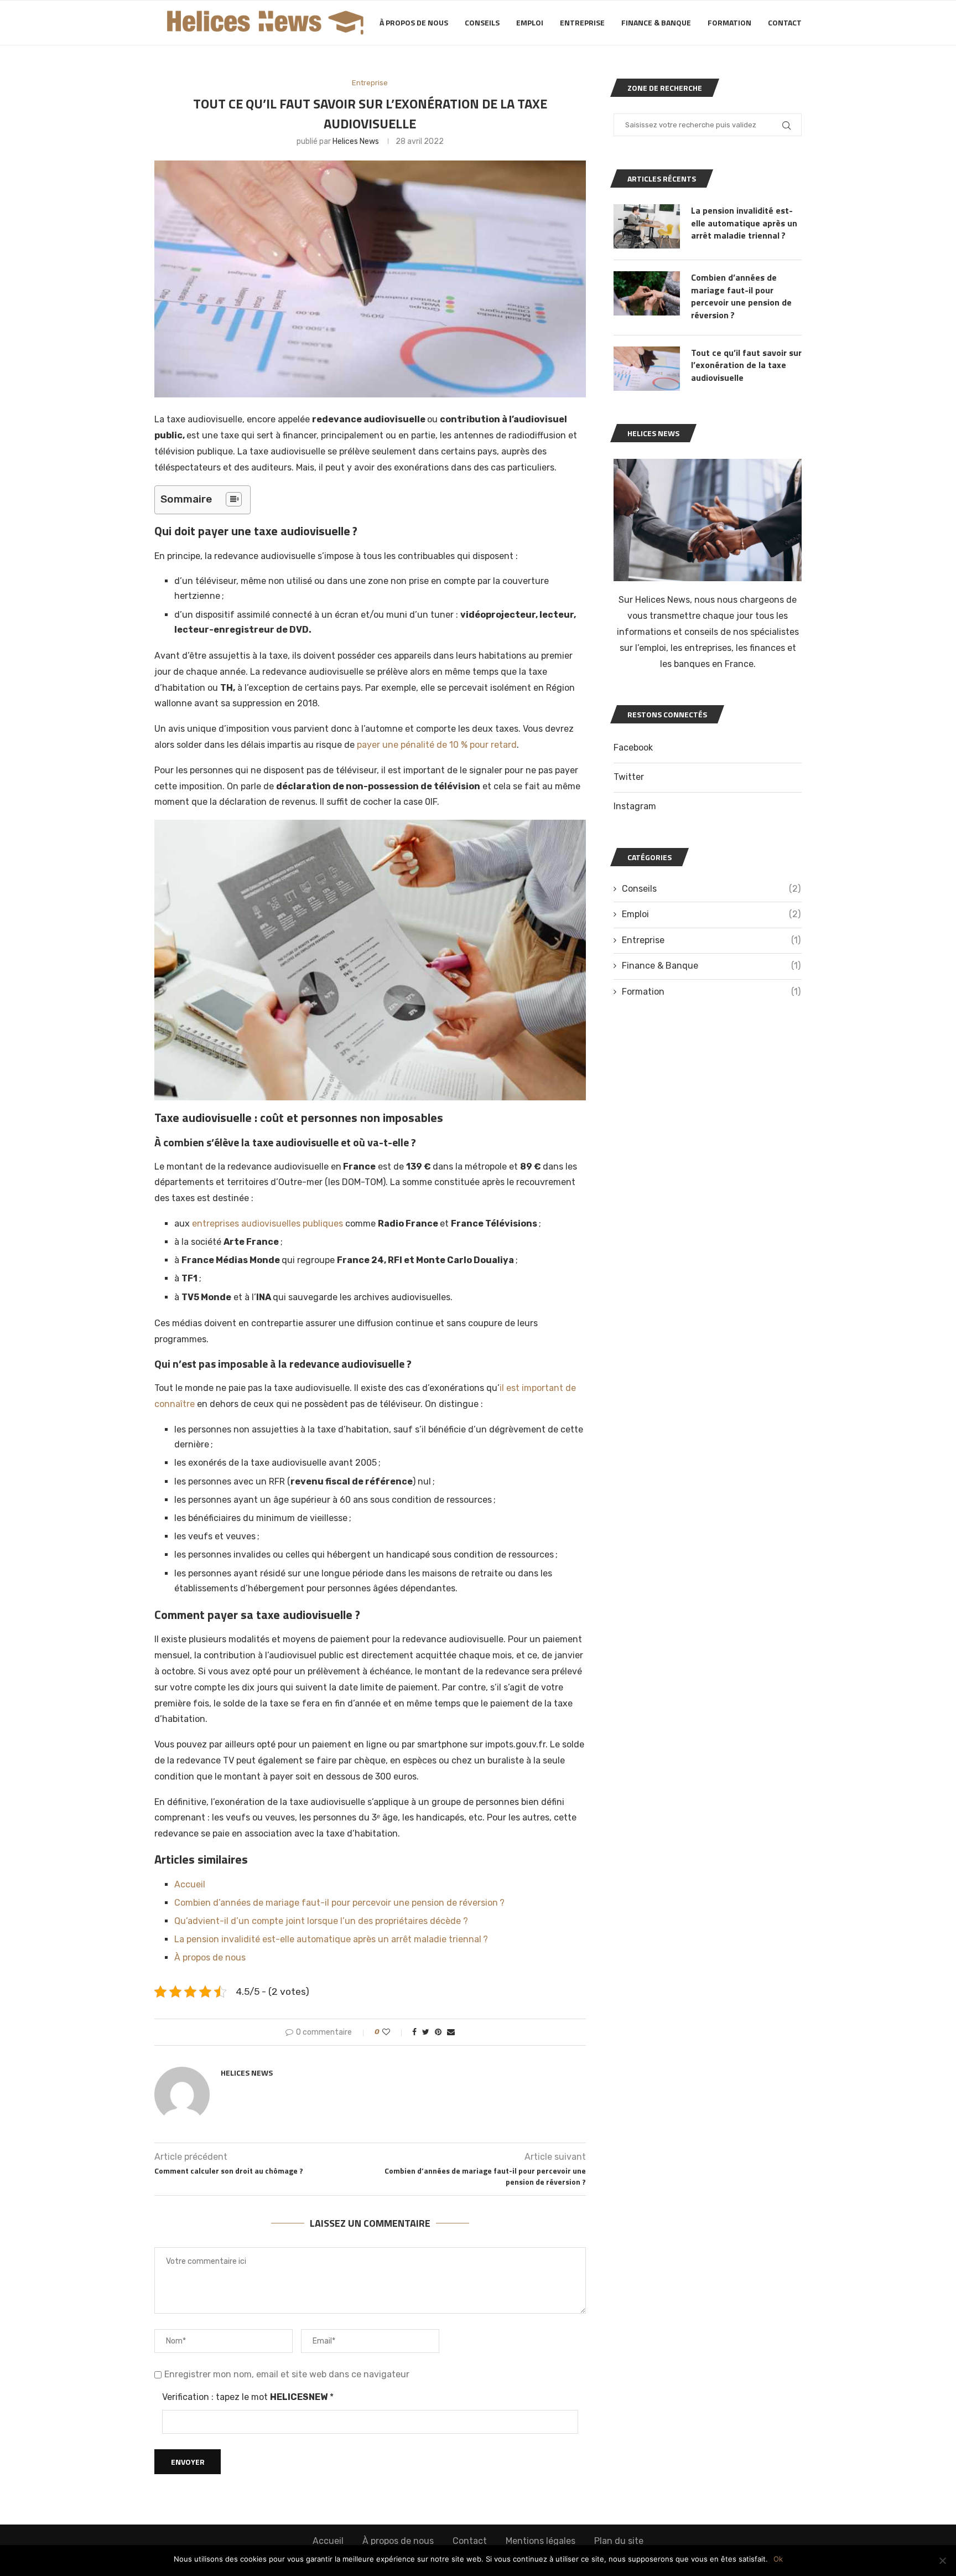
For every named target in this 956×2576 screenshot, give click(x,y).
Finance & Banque (656, 22)
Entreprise (582, 22)
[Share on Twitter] (426, 2032)
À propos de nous (414, 22)
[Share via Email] (451, 2032)
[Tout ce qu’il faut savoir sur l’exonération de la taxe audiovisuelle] (647, 369)
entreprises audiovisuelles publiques (267, 1224)
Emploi (530, 22)
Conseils (482, 22)
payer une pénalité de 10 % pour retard (437, 745)
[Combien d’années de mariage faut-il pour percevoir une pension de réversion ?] (647, 293)
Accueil (190, 1884)
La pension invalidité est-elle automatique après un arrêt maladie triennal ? (331, 1939)
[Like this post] (394, 2032)
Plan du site (619, 2541)
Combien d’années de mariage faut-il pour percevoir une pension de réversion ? (339, 1903)
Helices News (356, 141)
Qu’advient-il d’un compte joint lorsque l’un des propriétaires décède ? (321, 1921)
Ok (778, 2559)
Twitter (629, 777)
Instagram (635, 806)
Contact (785, 22)
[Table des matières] (234, 499)
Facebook (633, 748)
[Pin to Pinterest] (438, 2032)
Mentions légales (541, 2541)
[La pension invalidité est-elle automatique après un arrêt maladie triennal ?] (647, 226)
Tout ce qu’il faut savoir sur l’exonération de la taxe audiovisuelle (746, 365)
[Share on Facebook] (414, 2032)
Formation (729, 22)
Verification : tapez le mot (248, 2397)
